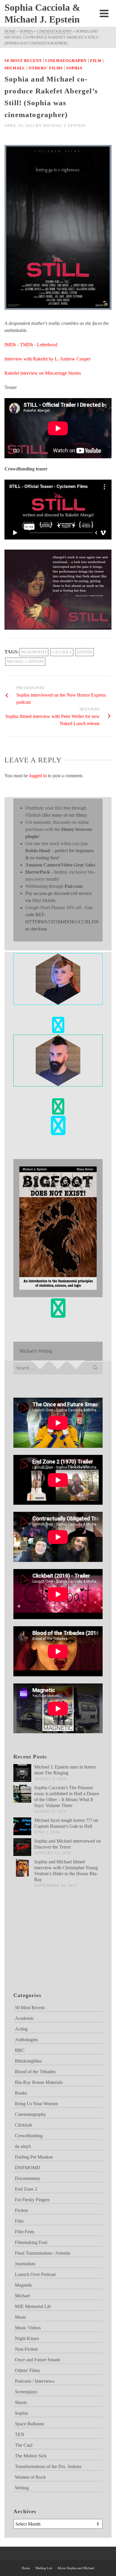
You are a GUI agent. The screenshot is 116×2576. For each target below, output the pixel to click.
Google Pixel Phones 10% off (53, 908)
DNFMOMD (28, 2168)
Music (21, 2317)
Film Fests (25, 2232)
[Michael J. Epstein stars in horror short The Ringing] (22, 1773)
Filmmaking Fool (31, 2242)
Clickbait (23, 2125)
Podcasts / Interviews (35, 2381)
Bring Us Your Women (36, 2104)
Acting (21, 2029)
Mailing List (44, 2568)
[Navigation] (104, 13)
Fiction (21, 2210)
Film (96, 61)
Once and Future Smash (37, 2360)
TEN (20, 2434)
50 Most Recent (23, 61)
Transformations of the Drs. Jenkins (48, 2466)
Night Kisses (27, 2338)
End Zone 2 (26, 2189)
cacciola (62, 652)
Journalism (25, 2264)
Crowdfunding (29, 2136)
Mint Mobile (44, 900)
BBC (20, 2050)
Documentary (28, 2178)
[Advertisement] (43, 1947)
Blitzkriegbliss (28, 2061)
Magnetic (24, 2285)
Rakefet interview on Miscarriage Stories (43, 373)
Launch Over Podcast (35, 2274)
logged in (38, 776)
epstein (85, 652)
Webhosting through (54, 886)
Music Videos (28, 2328)
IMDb (10, 345)
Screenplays (26, 2392)
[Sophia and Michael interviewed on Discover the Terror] (22, 1847)
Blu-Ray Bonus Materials (39, 2082)
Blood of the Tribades (35, 2072)
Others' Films (46, 68)
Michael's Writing (36, 1351)
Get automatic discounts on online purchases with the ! (59, 829)
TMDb (26, 345)
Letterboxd (47, 345)
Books (21, 2093)
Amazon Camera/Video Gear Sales (60, 865)
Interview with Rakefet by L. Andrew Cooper (47, 359)
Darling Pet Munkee (34, 2157)
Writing (22, 2488)
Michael (15, 68)
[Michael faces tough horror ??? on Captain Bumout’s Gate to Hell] (22, 1826)
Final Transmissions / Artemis (43, 2253)
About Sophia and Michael (76, 2568)
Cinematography (66, 61)
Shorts (21, 2402)
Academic (24, 2018)
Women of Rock (30, 2477)
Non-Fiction (26, 2349)
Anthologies (26, 2040)
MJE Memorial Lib (33, 2306)
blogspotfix (34, 652)
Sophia (74, 68)
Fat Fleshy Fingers (32, 2200)
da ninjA (23, 2146)
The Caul (24, 2445)
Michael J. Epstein (64, 126)
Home (26, 2568)
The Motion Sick (31, 2456)
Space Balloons (29, 2424)
